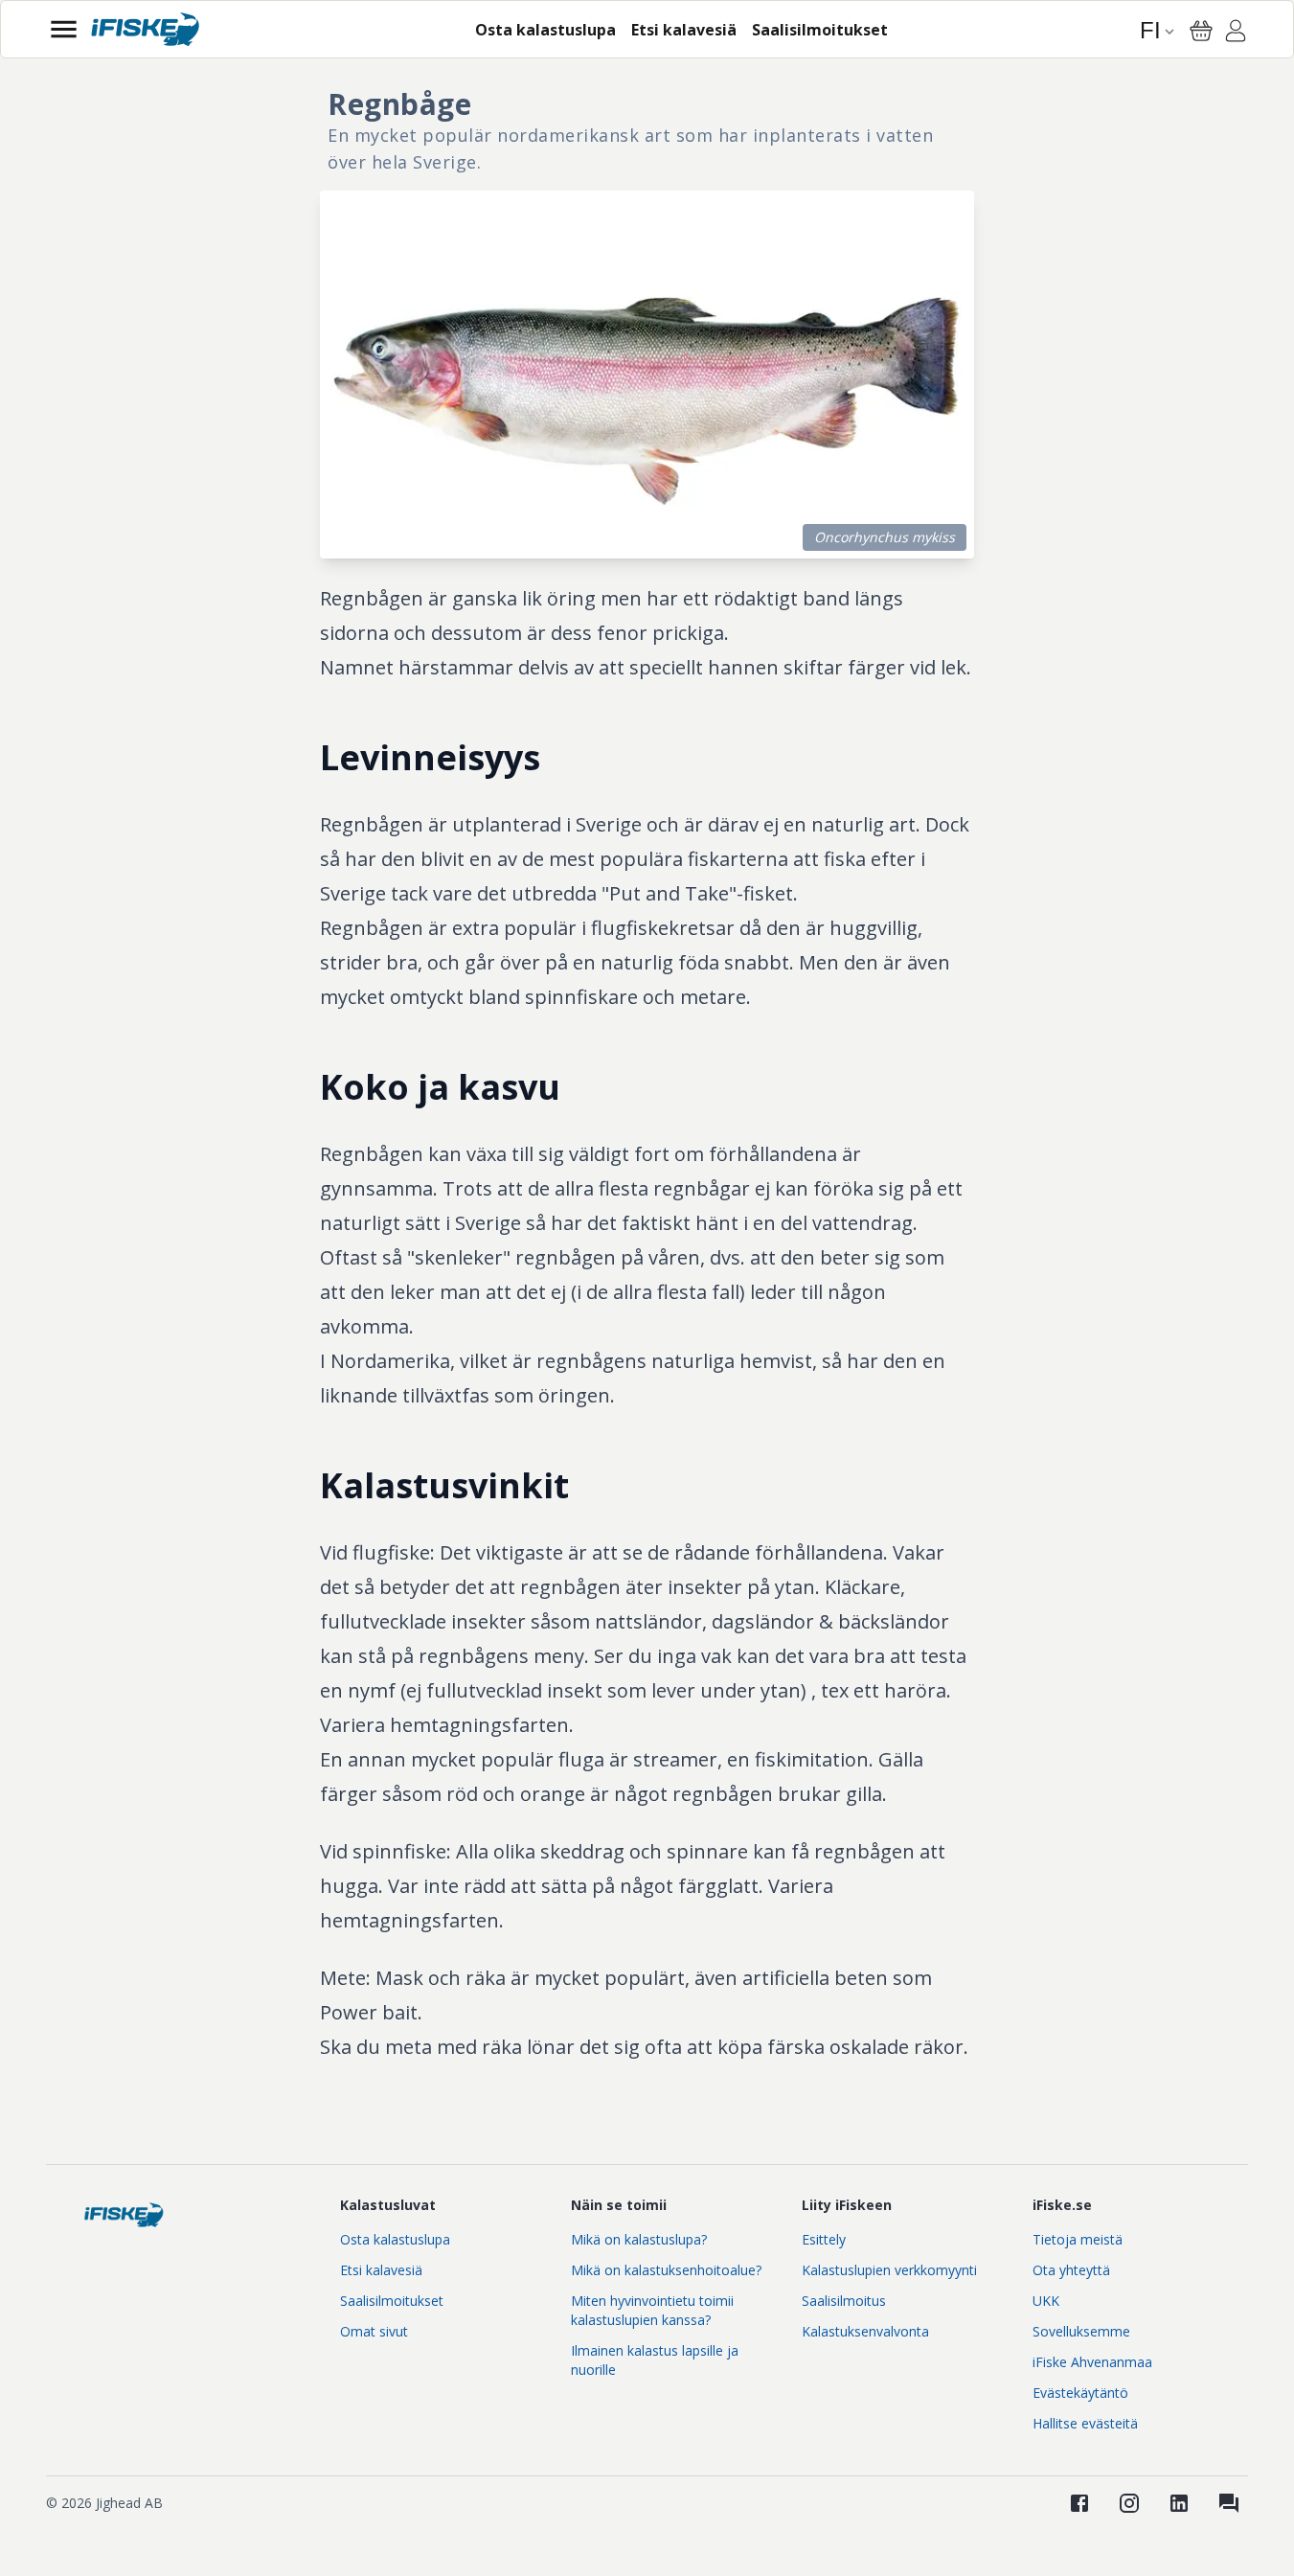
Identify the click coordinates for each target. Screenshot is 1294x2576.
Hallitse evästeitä (1085, 2423)
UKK (1046, 2301)
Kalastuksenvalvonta (865, 2331)
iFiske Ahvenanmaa (1092, 2362)
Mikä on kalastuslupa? (639, 2239)
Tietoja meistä (1078, 2239)
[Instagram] (1129, 2503)
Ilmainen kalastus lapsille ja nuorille (655, 2360)
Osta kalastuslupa (395, 2239)
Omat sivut (374, 2331)
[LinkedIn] (1179, 2503)
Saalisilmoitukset (392, 2301)
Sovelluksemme (1081, 2331)
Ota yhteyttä (1071, 2270)
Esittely (824, 2239)
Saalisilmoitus (844, 2301)
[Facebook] (1079, 2503)
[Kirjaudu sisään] (1236, 34)
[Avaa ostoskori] (1201, 31)
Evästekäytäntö (1080, 2393)
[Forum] (1229, 2503)
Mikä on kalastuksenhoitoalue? (666, 2270)
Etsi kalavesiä (381, 2270)
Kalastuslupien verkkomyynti (889, 2270)
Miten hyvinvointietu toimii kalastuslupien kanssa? (652, 2310)
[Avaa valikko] (64, 29)
